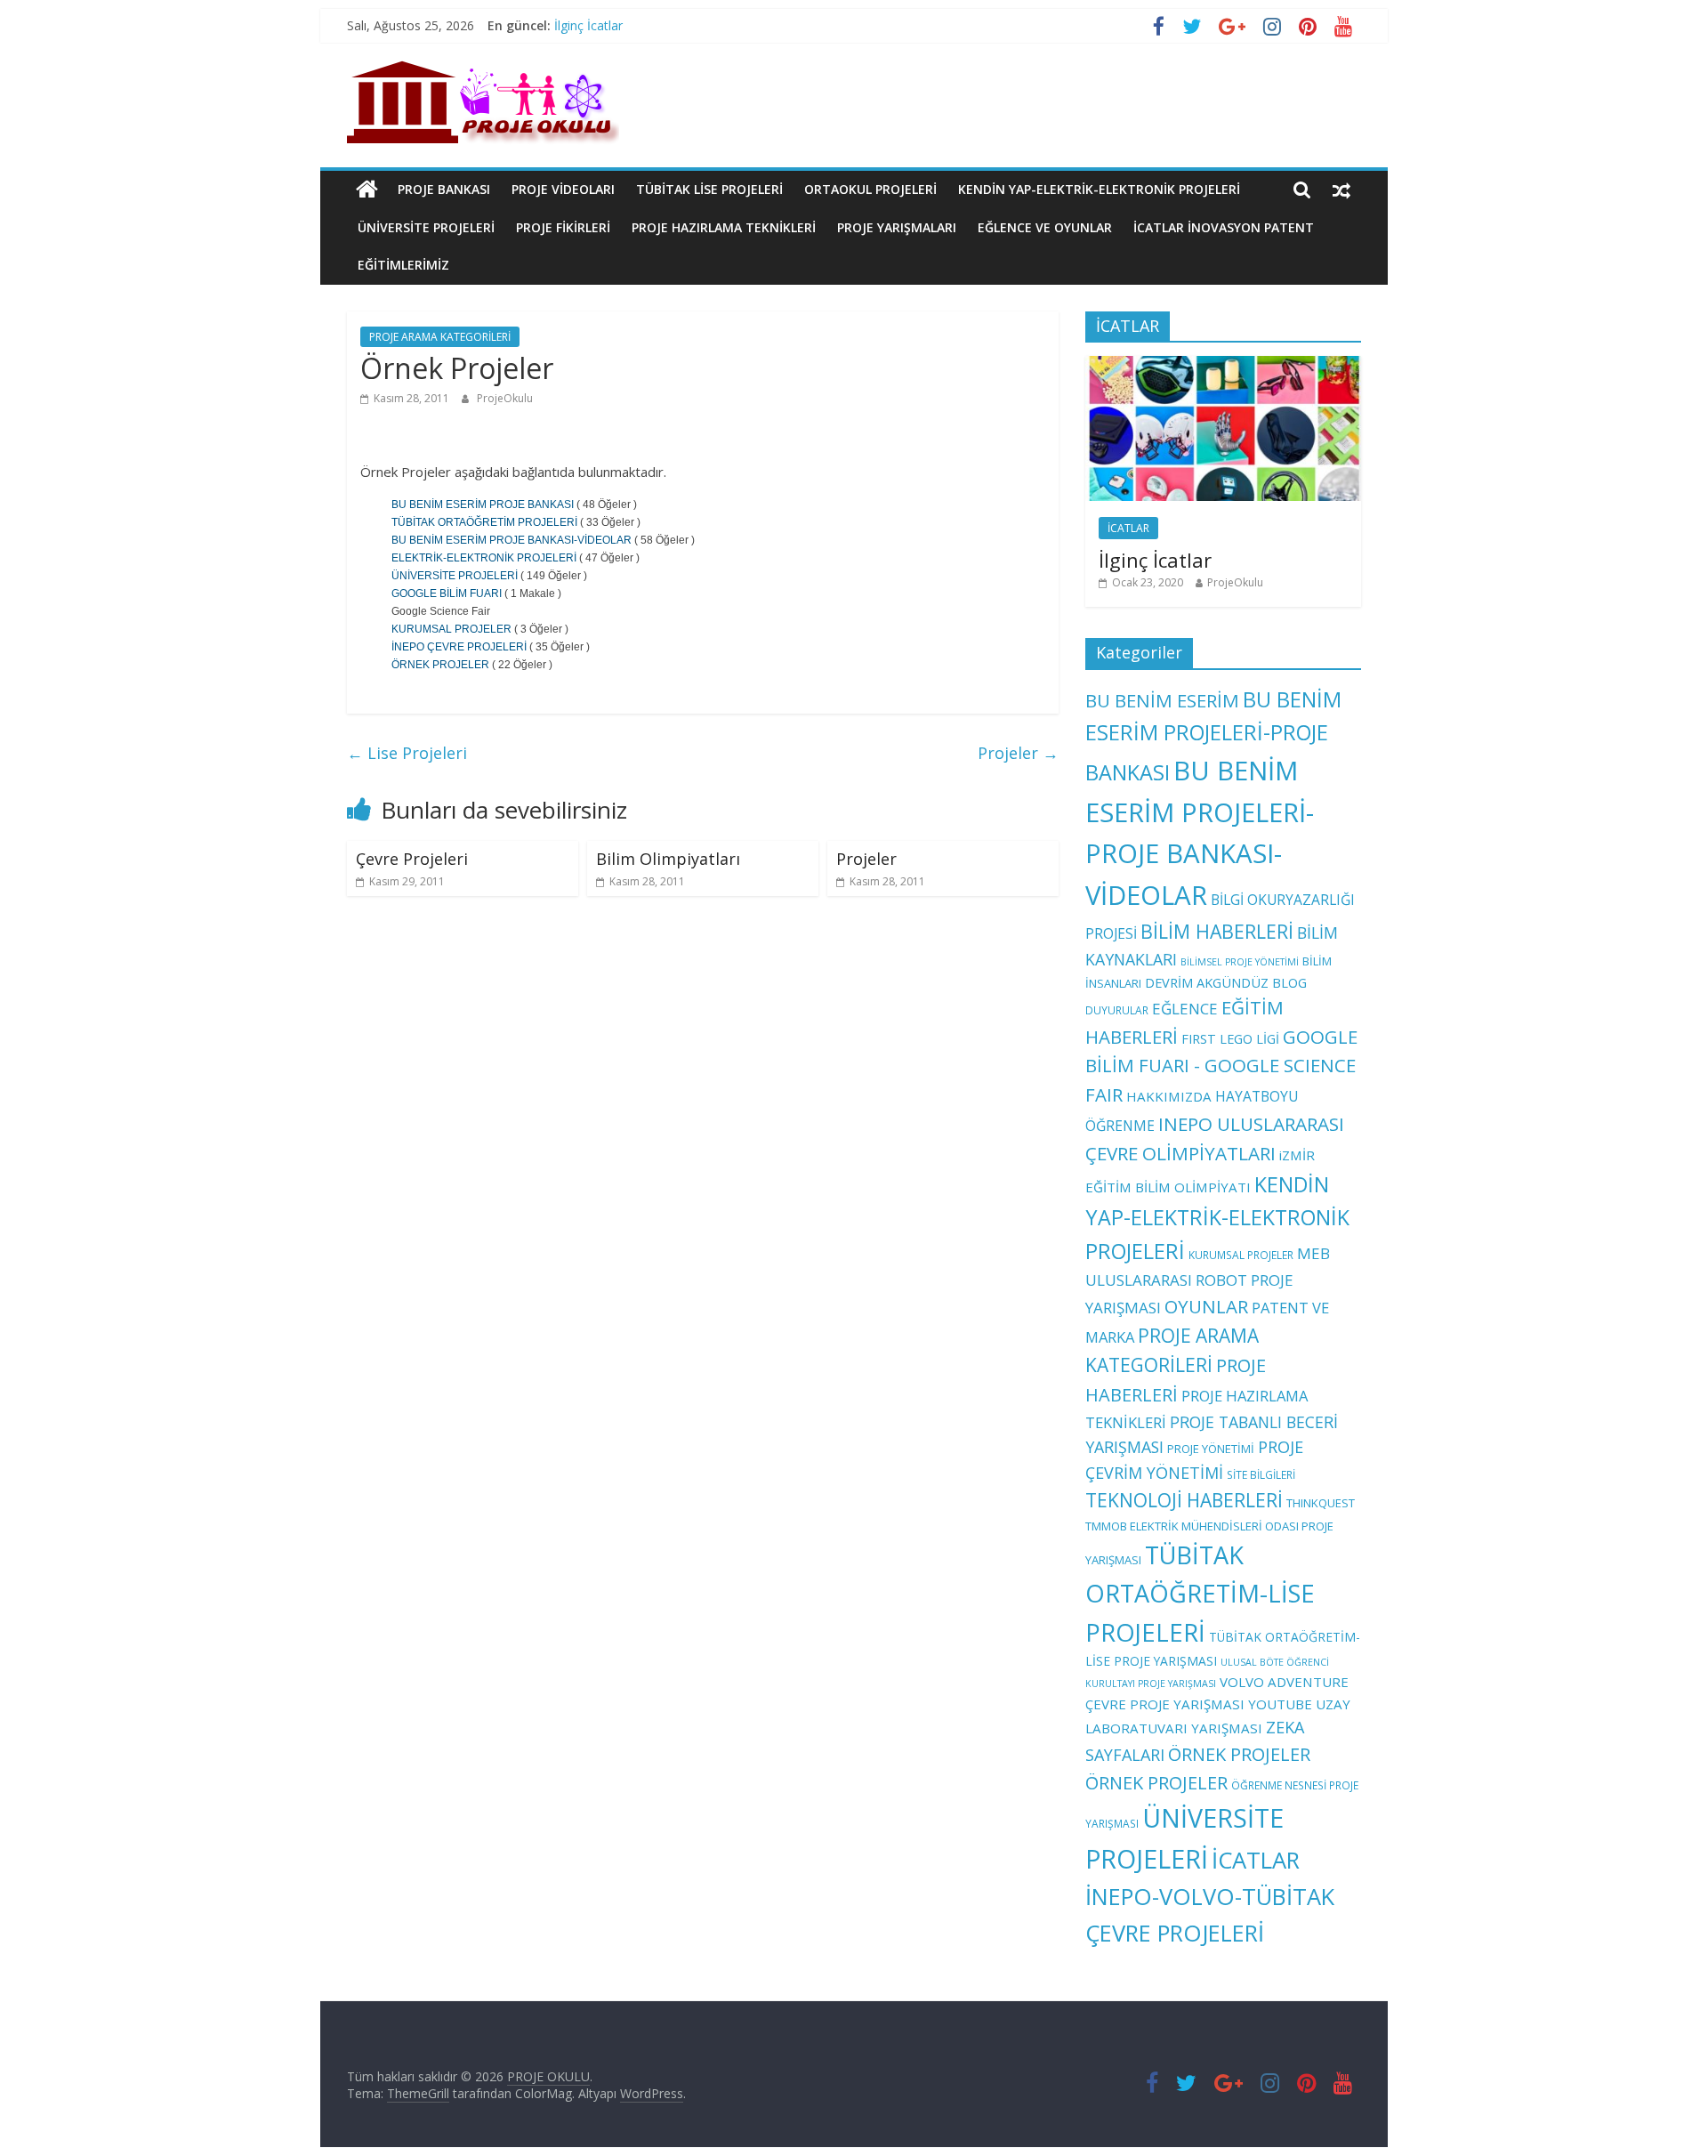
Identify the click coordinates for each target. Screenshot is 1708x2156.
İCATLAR (1128, 528)
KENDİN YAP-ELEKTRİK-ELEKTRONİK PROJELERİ (1099, 189)
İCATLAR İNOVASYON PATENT (1224, 227)
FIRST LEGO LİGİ (1230, 1038)
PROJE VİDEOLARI (563, 189)
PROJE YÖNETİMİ (1211, 1449)
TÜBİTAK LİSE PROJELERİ (709, 189)
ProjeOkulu (505, 398)
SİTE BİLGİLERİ (1261, 1474)
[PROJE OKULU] (367, 190)
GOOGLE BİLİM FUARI (447, 594)
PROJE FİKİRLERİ (563, 227)
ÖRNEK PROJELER (440, 665)
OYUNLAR (1206, 1306)
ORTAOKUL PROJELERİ (870, 189)
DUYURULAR (1117, 1010)
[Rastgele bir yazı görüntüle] (1341, 190)
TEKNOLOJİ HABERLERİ (1184, 1500)
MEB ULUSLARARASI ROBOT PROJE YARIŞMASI (1208, 1281)
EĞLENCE (1185, 1009)
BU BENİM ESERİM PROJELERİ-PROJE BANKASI (1213, 736)
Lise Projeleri (407, 753)
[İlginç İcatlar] (1223, 365)
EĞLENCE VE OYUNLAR (1045, 227)
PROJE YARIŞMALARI (897, 227)
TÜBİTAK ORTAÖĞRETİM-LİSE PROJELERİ (1200, 1594)
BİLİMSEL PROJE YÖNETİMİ (1240, 962)
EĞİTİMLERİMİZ (403, 265)
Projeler (1018, 753)
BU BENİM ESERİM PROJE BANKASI (483, 505)
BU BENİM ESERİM (1162, 700)
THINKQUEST (1321, 1503)
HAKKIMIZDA (1169, 1096)
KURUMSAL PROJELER (451, 629)
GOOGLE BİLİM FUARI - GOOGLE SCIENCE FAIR (1221, 1066)
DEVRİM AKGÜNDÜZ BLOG (1226, 982)
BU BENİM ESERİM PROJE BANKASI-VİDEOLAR (512, 540)
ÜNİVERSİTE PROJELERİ (426, 227)
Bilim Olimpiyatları (668, 859)
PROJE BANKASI (444, 189)
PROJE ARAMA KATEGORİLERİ (440, 337)
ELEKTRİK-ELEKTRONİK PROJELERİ (484, 558)
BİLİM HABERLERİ (1217, 931)
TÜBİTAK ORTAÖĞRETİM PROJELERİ (484, 522)
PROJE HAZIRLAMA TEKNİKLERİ (724, 227)
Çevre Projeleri (412, 859)
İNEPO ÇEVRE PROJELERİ (459, 647)
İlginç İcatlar (588, 25)
